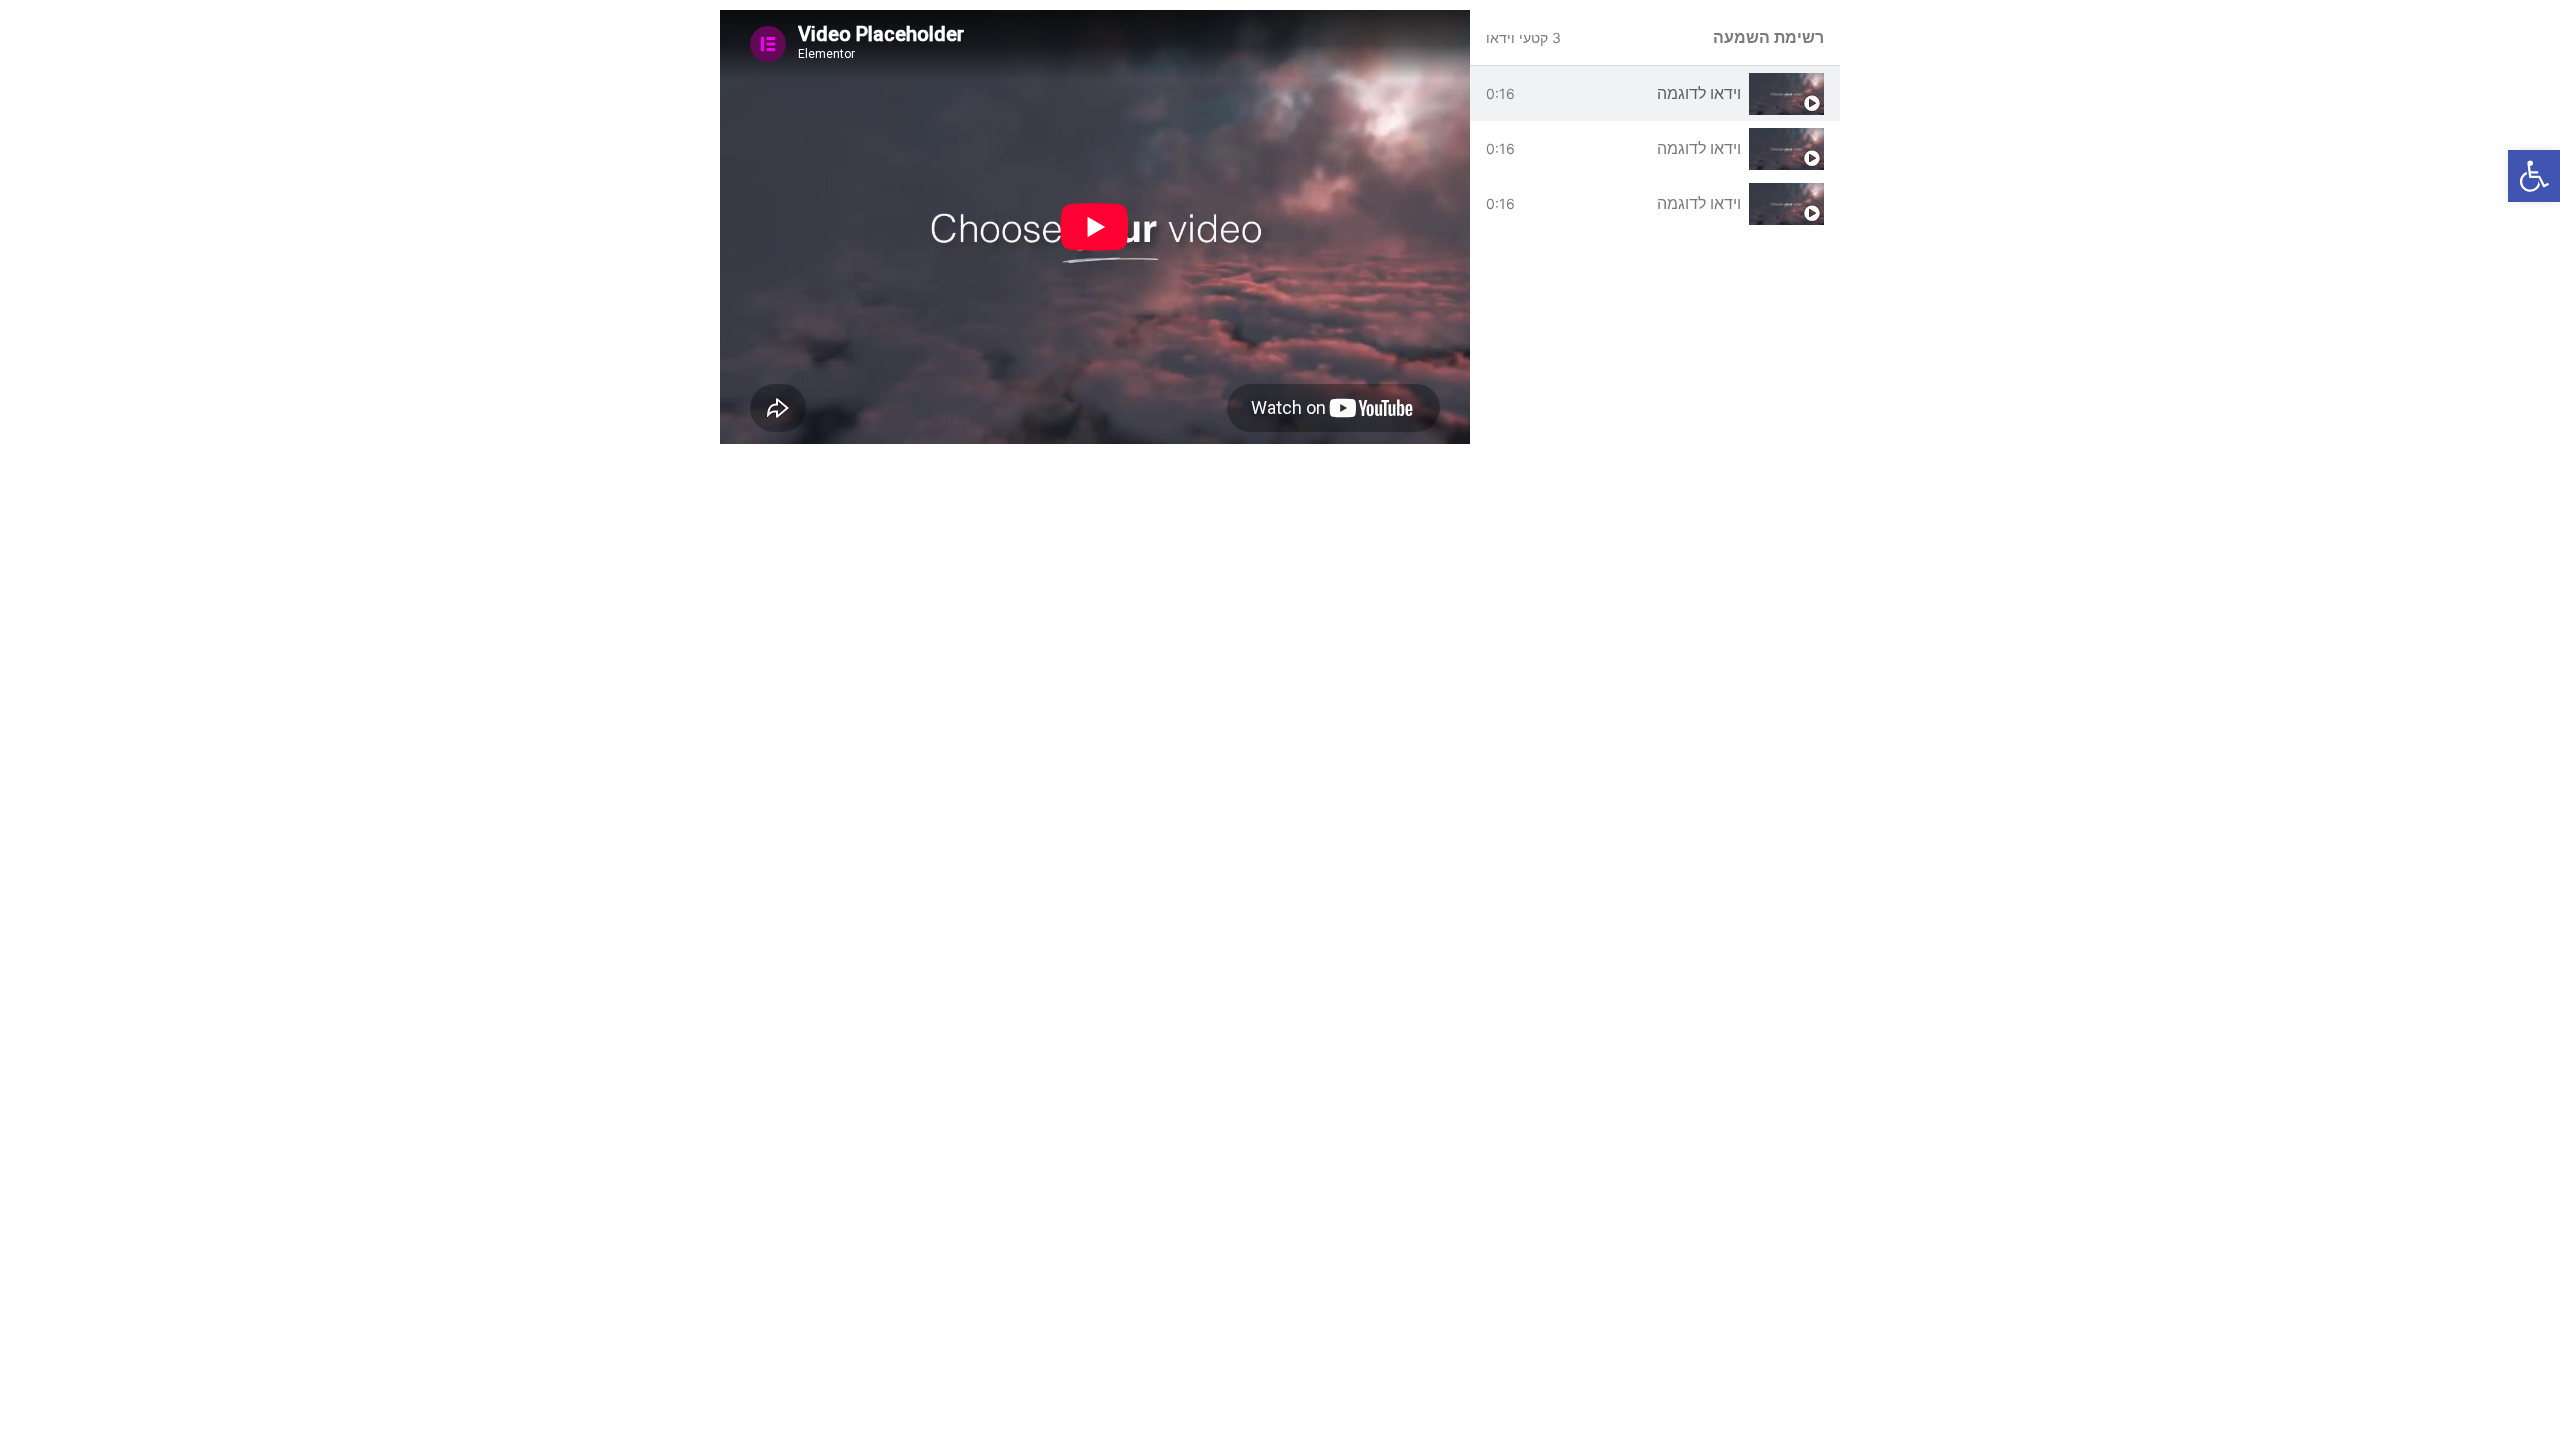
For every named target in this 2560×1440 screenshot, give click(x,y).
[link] (2534, 176)
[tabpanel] (1095, 227)
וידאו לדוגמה (1699, 93)
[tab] (1655, 93)
